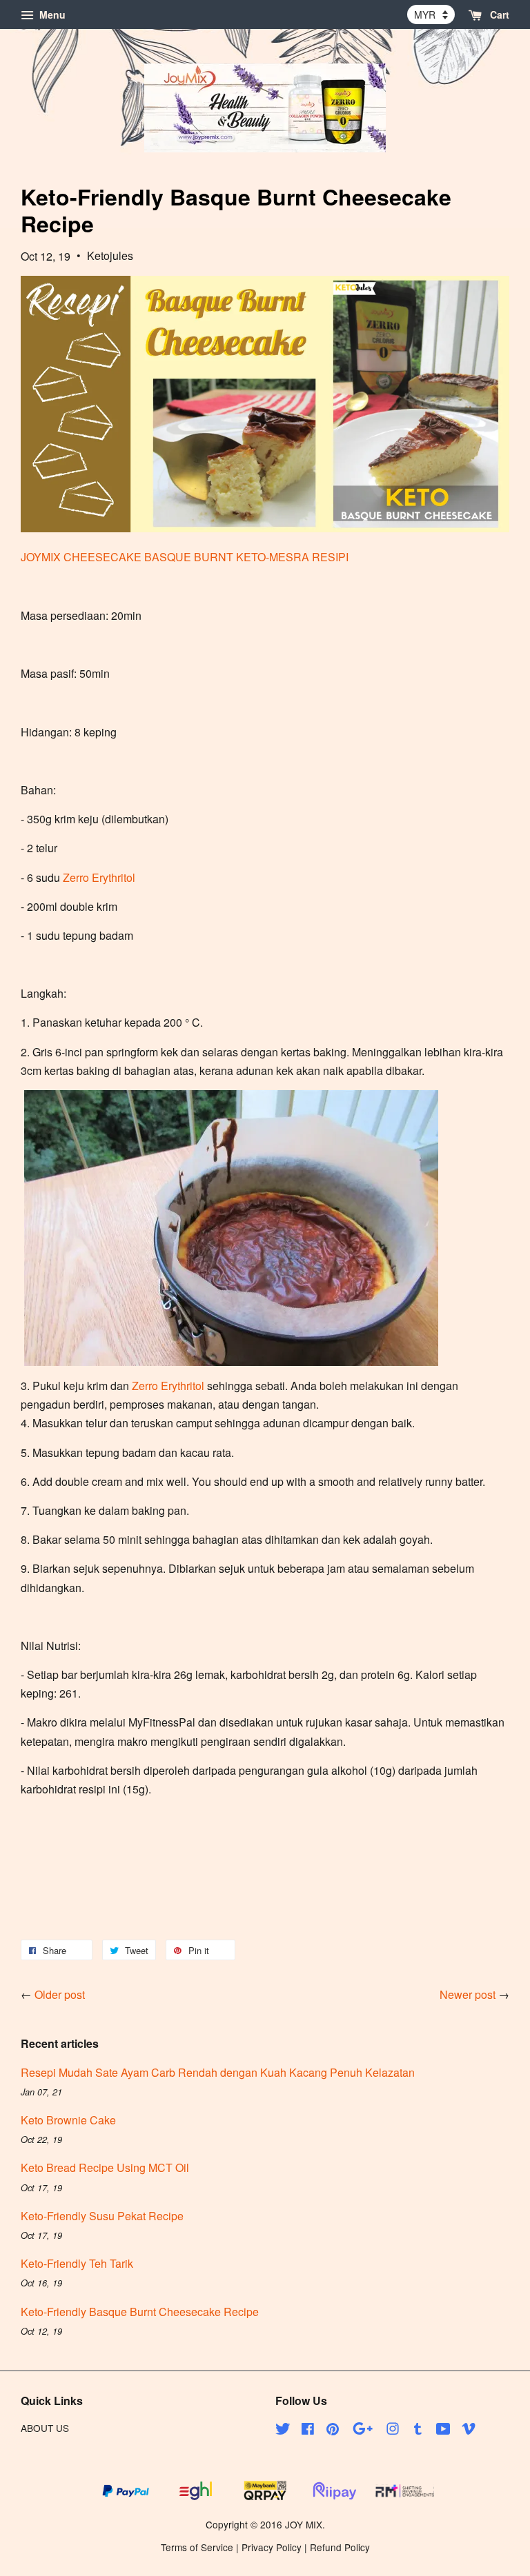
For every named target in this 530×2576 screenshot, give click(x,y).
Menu (51, 14)
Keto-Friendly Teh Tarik (77, 2263)
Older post (60, 1994)
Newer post (468, 1994)
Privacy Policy (272, 2547)
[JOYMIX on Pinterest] (333, 2431)
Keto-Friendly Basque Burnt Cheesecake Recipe (140, 2312)
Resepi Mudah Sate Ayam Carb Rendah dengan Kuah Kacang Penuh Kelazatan (218, 2072)
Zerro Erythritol (99, 877)
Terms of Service (197, 2547)
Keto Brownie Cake (68, 2120)
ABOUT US (45, 2428)
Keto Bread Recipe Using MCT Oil (105, 2167)
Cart (498, 14)
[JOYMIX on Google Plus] (363, 2431)
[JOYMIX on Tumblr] (418, 2431)
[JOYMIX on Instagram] (393, 2431)
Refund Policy (340, 2547)
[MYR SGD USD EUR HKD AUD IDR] (431, 14)
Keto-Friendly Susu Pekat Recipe (102, 2216)
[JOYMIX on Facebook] (308, 2431)
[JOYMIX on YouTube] (443, 2431)
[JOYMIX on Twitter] (283, 2431)
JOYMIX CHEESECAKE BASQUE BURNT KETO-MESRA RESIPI (185, 557)
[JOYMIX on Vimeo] (469, 2431)
